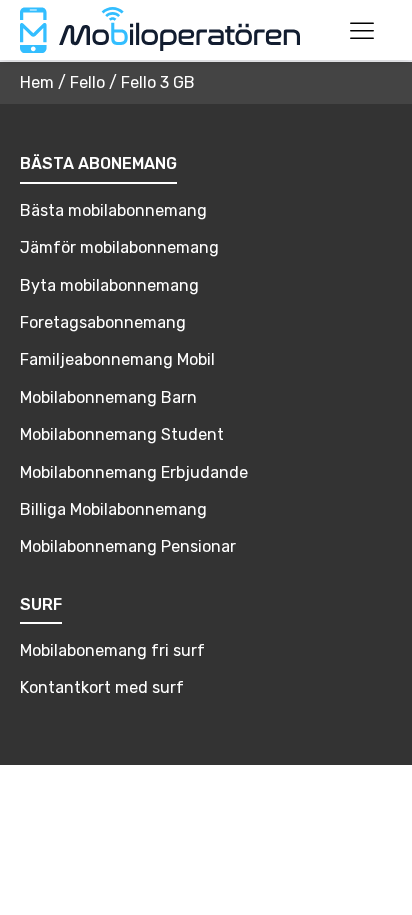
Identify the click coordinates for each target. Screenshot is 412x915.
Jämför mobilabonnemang (119, 247)
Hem (37, 82)
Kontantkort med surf (102, 687)
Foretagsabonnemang (103, 322)
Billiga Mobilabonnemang (113, 509)
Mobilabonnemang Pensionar (128, 546)
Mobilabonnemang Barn (108, 397)
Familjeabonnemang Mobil (117, 359)
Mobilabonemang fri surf (112, 650)
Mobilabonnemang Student (122, 434)
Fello (87, 82)
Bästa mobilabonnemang (113, 210)
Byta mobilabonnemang (109, 285)
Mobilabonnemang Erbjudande (134, 472)
